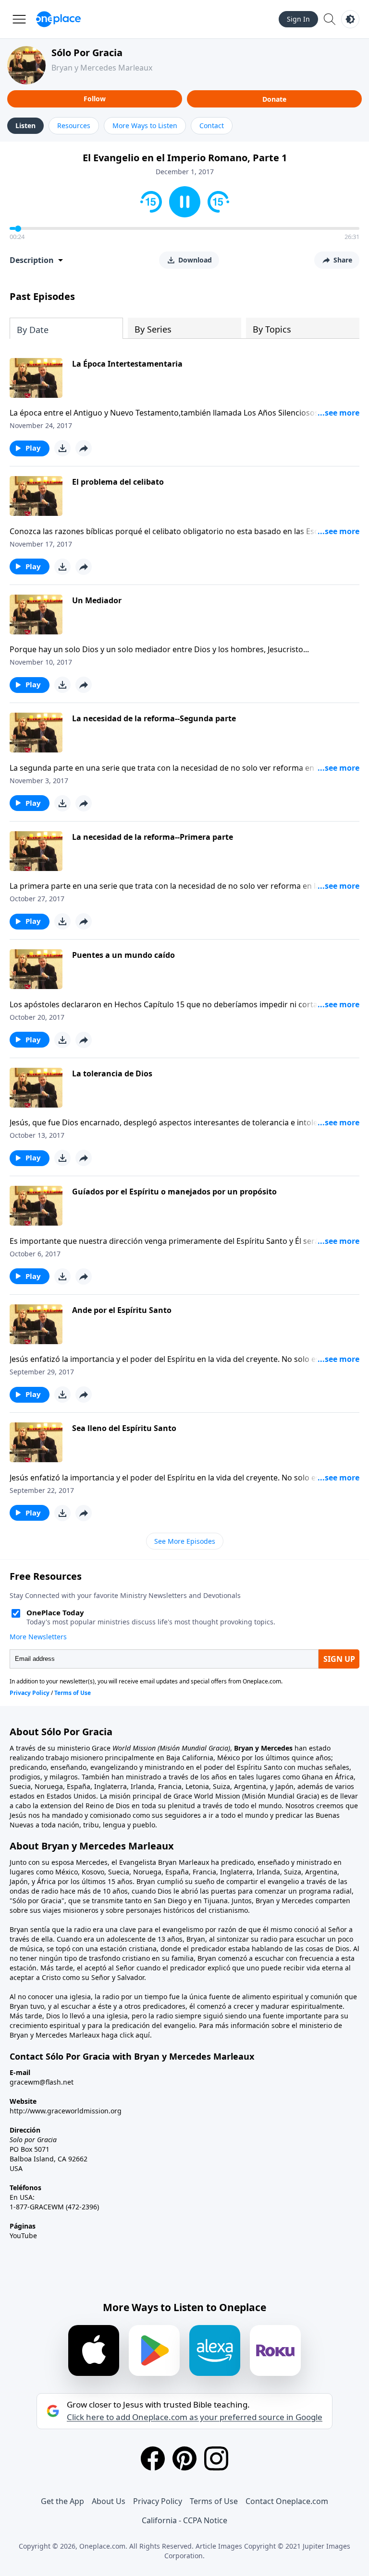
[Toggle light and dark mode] (350, 19)
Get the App (62, 2501)
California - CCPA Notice (184, 2520)
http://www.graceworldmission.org (66, 2111)
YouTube (23, 2236)
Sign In (298, 19)
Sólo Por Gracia (87, 53)
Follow (95, 99)
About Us (109, 2501)
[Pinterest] (184, 2458)
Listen (25, 125)
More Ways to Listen (145, 125)
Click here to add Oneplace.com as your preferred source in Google (195, 2417)
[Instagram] (216, 2458)
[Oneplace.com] (58, 19)
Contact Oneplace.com (287, 2501)
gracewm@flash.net (42, 2082)
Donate (274, 99)
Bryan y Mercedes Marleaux (102, 68)
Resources (74, 125)
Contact (212, 125)
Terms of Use (214, 2501)
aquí (143, 2035)
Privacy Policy (158, 2501)
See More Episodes (185, 1541)
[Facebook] (153, 2458)
